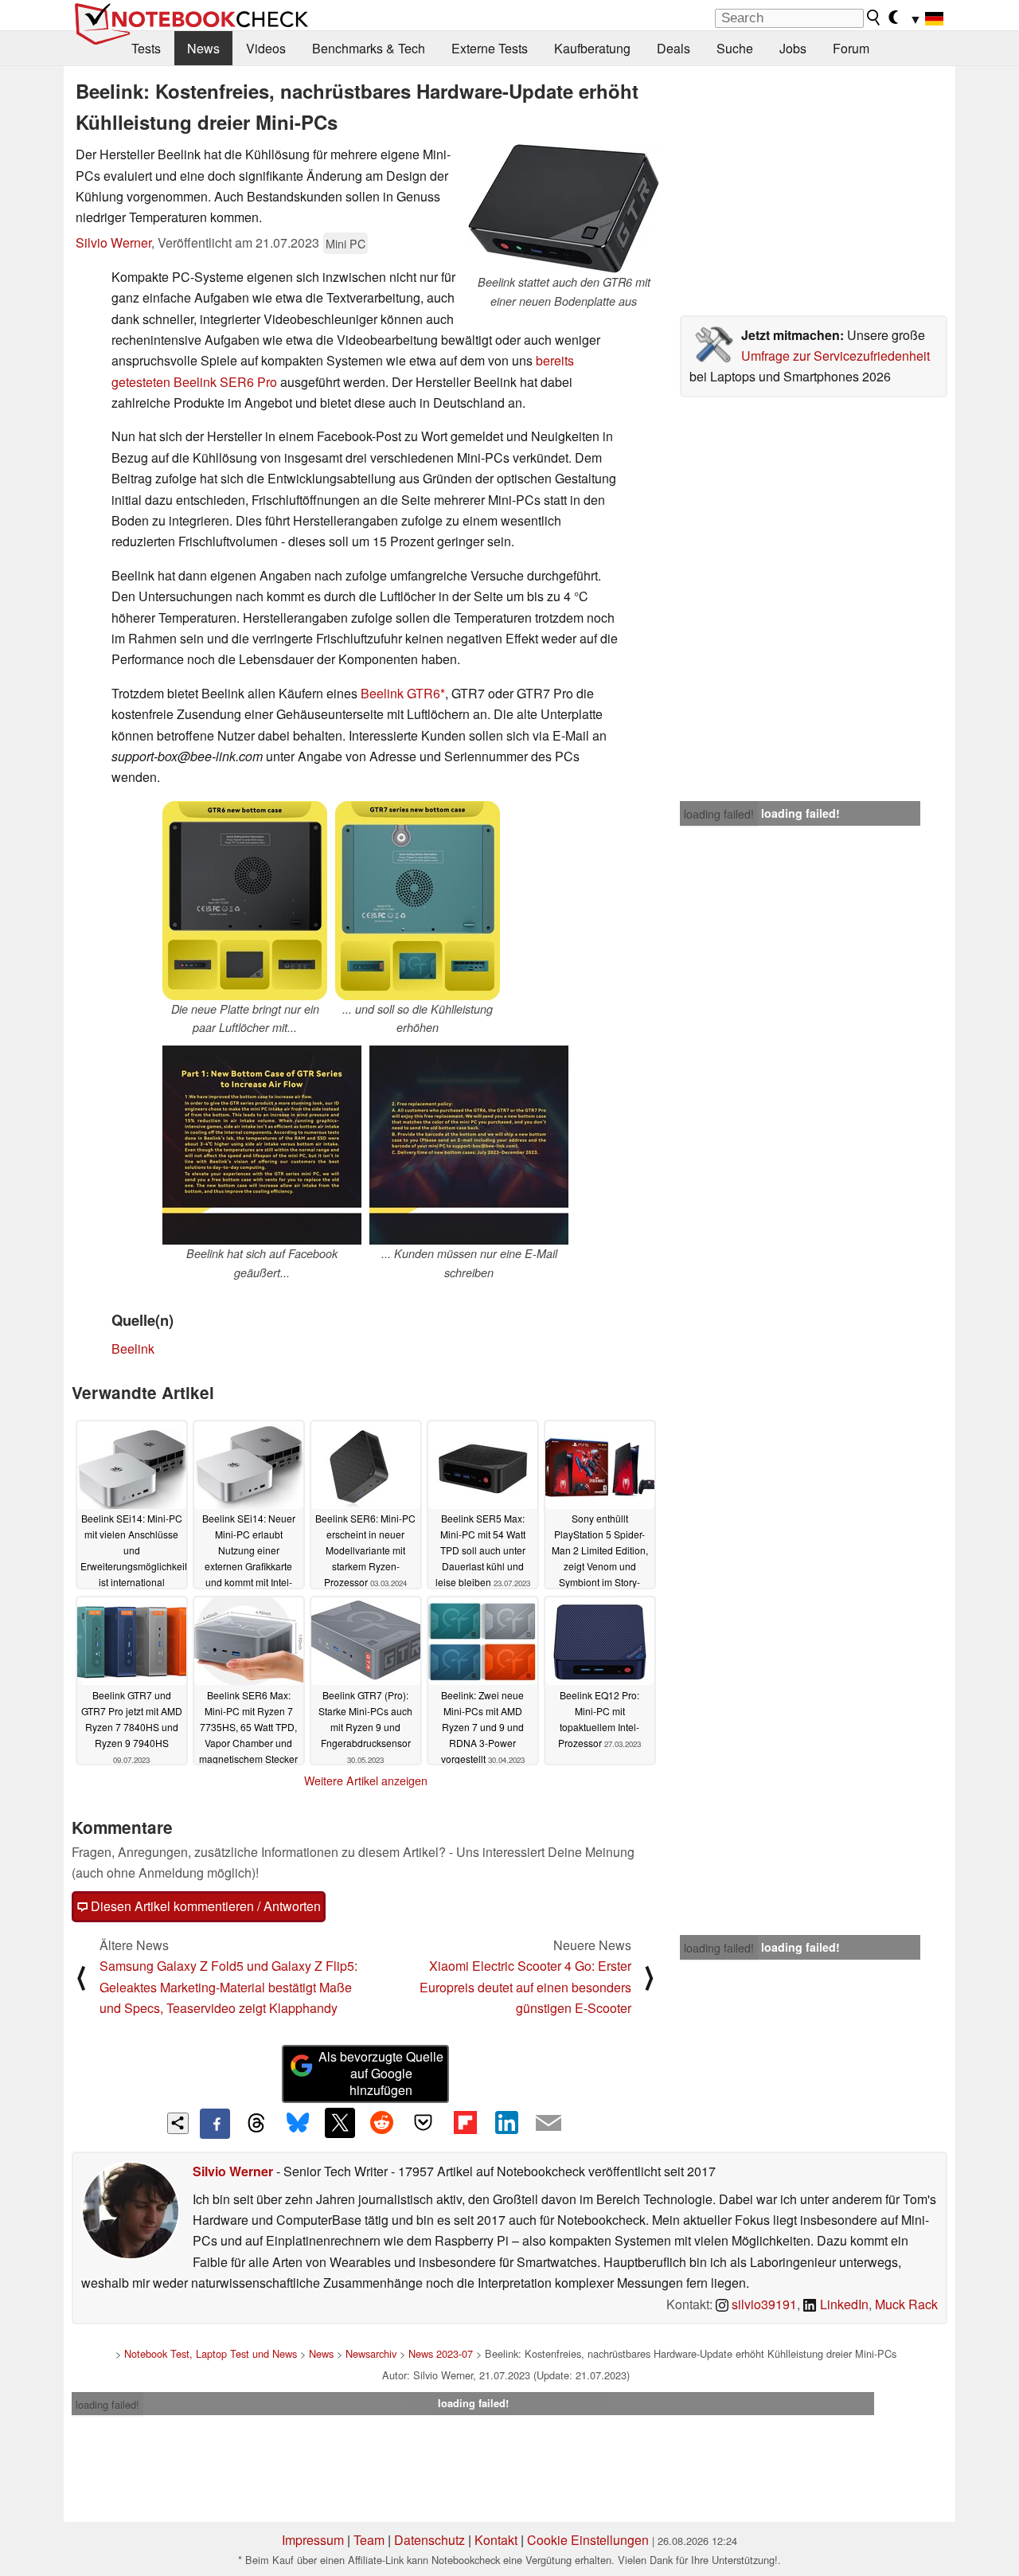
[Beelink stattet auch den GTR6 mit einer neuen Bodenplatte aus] (564, 209)
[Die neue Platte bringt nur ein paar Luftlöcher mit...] (245, 901)
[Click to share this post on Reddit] (381, 2123)
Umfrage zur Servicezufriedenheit (836, 356)
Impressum (313, 2540)
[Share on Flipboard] (465, 2123)
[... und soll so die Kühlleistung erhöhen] (418, 901)
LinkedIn (843, 2304)
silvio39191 (763, 2304)
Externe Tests (490, 48)
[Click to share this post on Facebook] (215, 2124)
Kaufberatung (592, 48)
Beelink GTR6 (400, 693)
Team (369, 2540)
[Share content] (178, 2123)
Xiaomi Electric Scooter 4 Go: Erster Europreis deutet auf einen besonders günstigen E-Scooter (525, 1987)
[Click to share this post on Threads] (256, 2124)
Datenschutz (429, 2540)
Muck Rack (906, 2304)
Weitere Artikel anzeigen (366, 1781)
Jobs (793, 48)
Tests (146, 48)
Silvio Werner (113, 242)
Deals (673, 48)
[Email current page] (549, 2124)
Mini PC (346, 243)
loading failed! (719, 814)
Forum (851, 48)
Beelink (133, 1349)
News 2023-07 (441, 2353)
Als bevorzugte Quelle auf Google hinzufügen (381, 2073)
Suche (735, 48)
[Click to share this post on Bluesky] (298, 2124)
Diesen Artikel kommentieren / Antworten (204, 1906)
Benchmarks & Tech (369, 48)
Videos (266, 48)
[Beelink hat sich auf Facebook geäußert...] (262, 1145)
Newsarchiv (371, 2353)
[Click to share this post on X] (340, 2123)
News (203, 48)
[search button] (874, 18)
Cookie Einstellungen (588, 2540)
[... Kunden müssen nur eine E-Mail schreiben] (469, 1145)
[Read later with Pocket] (424, 2123)
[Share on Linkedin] (506, 2123)
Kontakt (496, 2540)
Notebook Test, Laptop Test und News (211, 2353)
